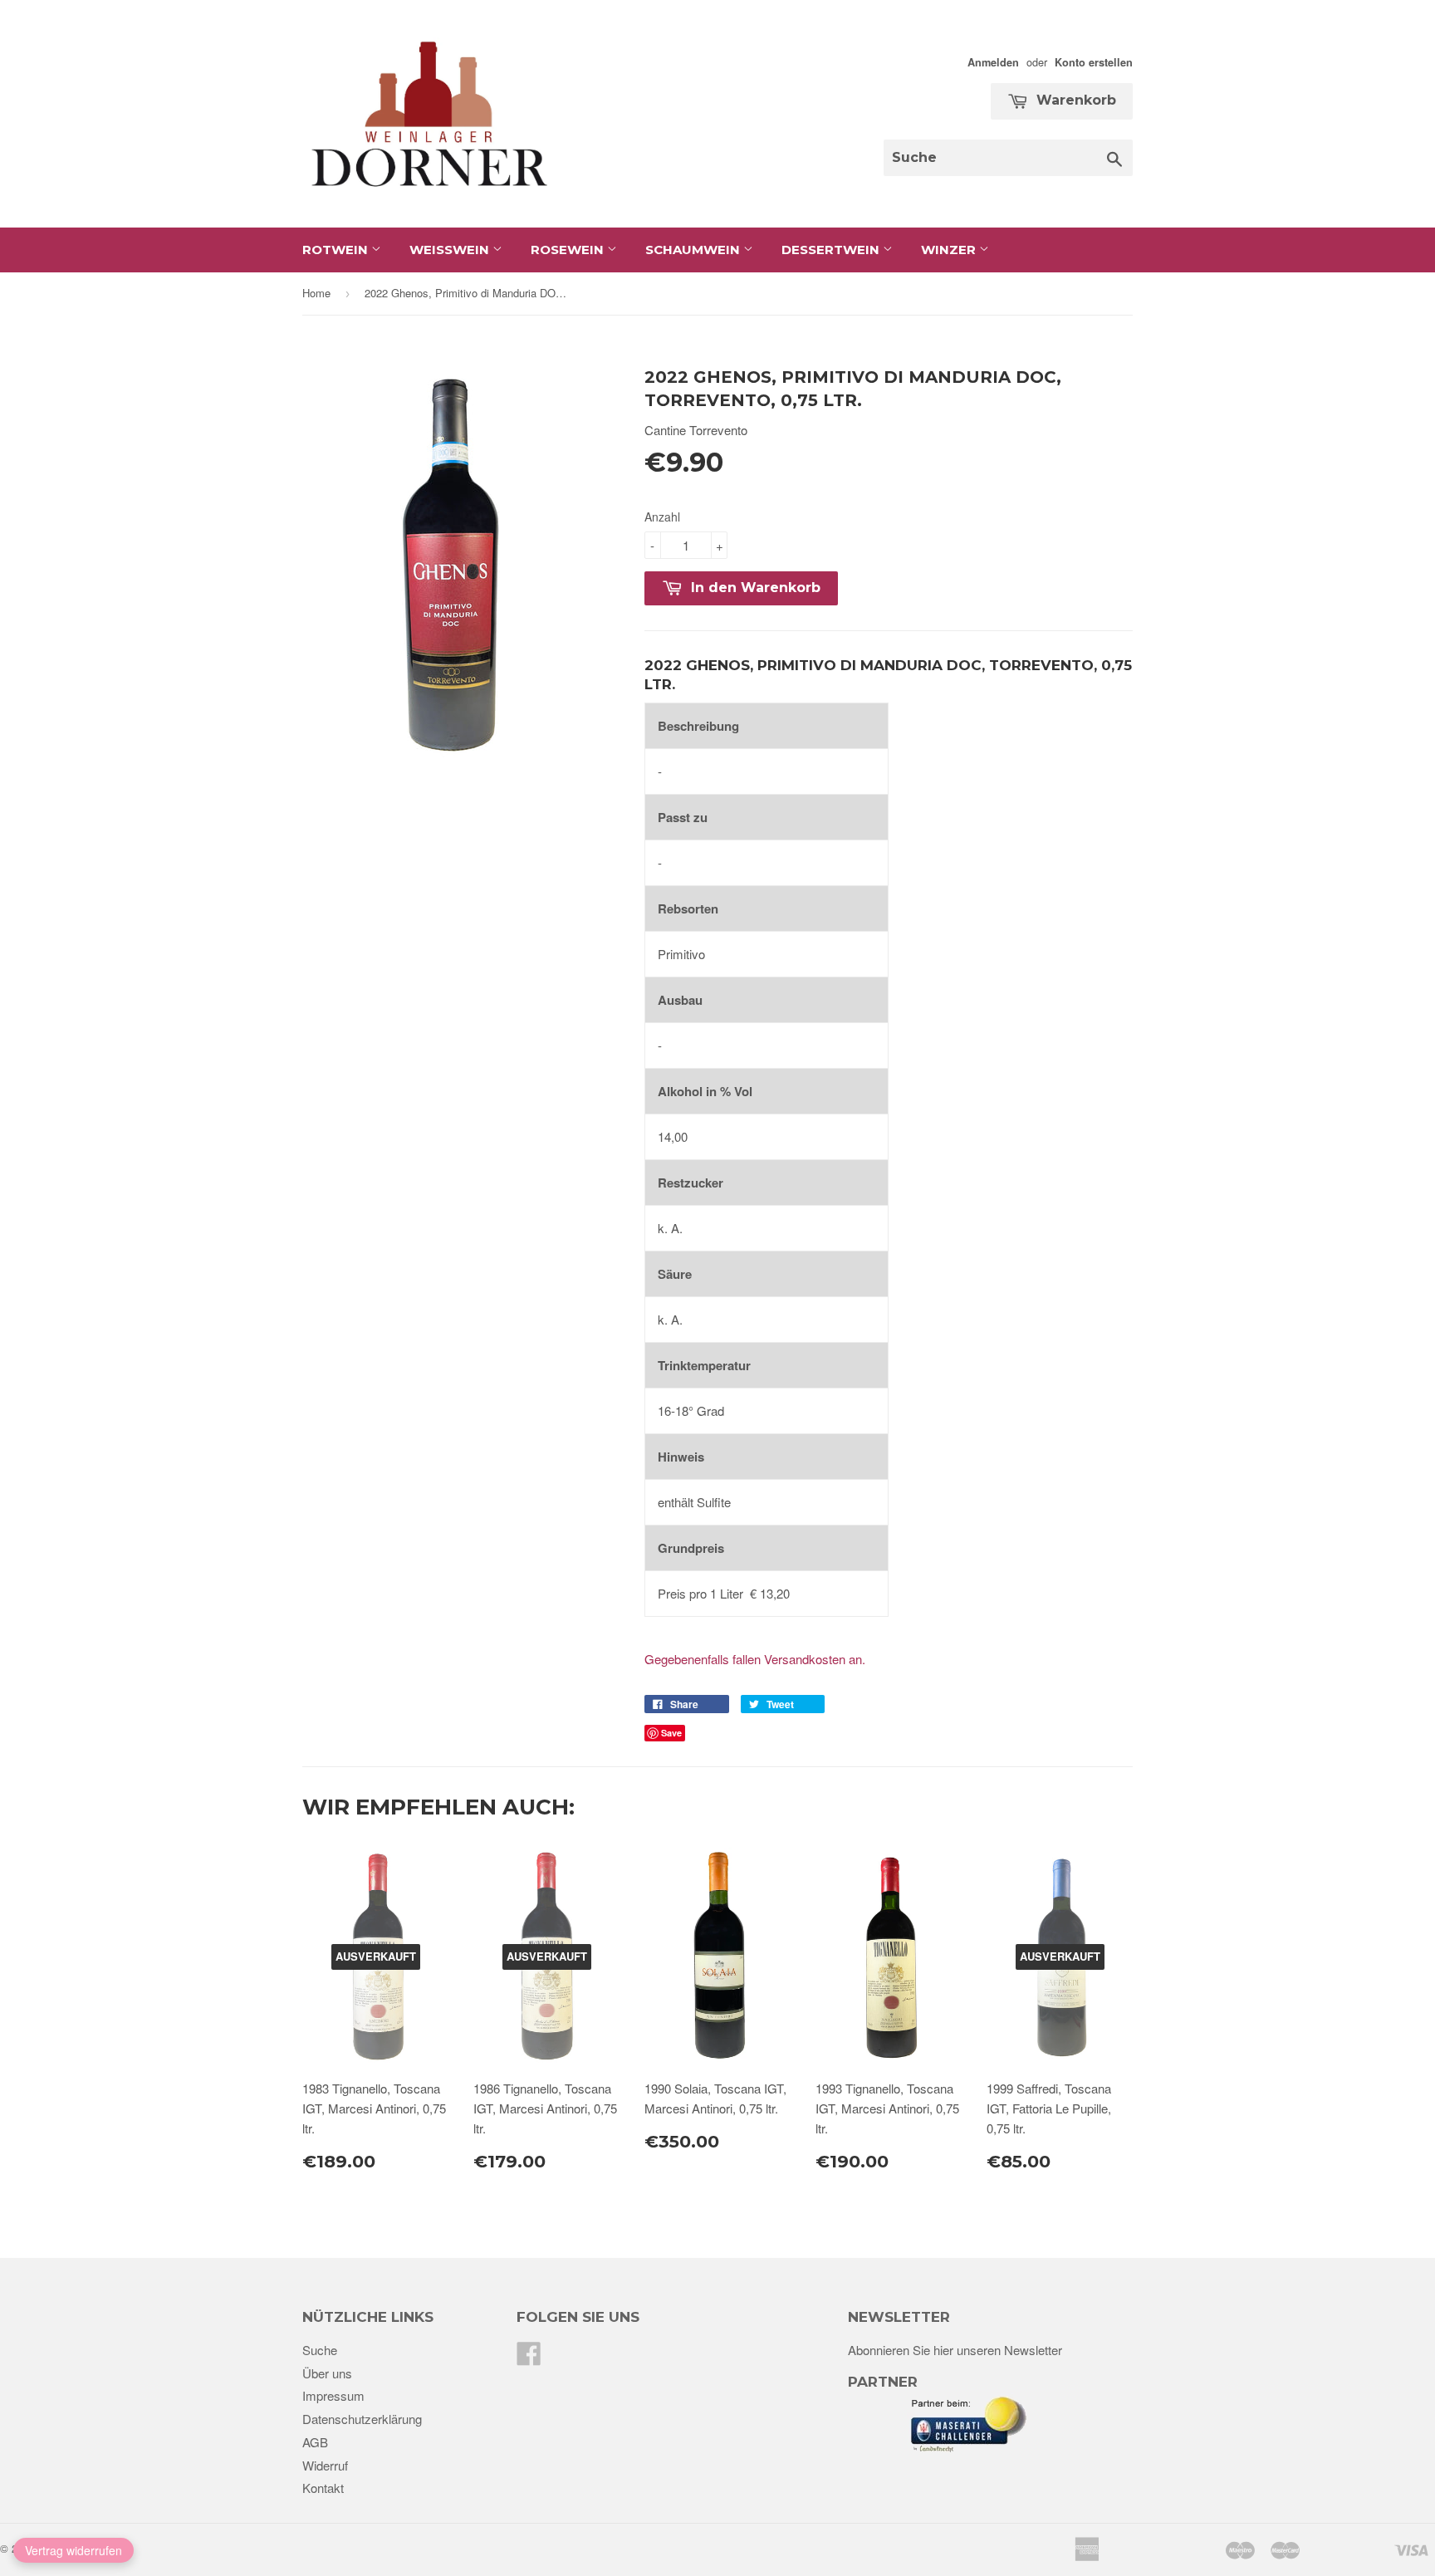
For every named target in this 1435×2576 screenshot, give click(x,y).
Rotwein (337, 250)
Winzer (950, 250)
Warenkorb (1074, 100)
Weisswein (451, 250)
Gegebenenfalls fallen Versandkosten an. (755, 1659)
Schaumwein (694, 250)
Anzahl (662, 517)
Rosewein (569, 250)
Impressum (333, 2395)
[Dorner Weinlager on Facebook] (529, 2358)
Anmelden (993, 62)
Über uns (327, 2373)
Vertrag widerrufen (73, 2550)
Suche (320, 2350)
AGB (315, 2442)
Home (316, 293)
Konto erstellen (1094, 62)
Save (671, 1733)
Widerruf (325, 2465)
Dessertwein (832, 250)
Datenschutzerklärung (362, 2419)
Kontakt (323, 2488)
